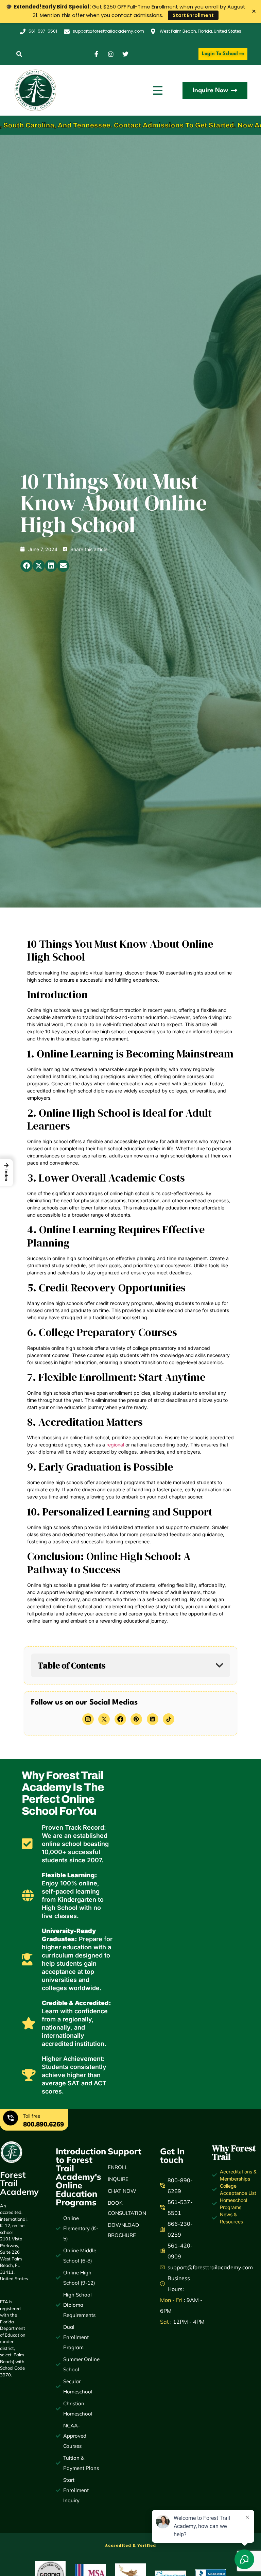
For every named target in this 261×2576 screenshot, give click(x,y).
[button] (19, 54)
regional (115, 1445)
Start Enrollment (193, 15)
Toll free (32, 2116)
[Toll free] (11, 2119)
